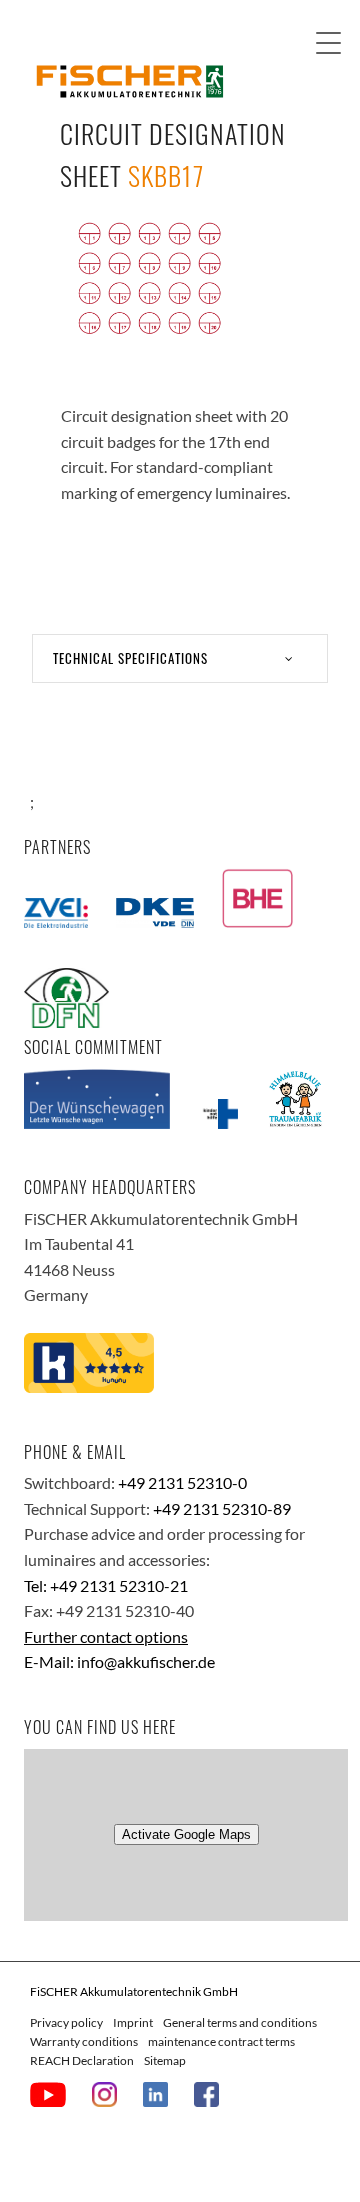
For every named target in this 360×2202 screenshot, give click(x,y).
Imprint (133, 2022)
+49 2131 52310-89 (222, 1508)
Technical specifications (130, 658)
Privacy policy (66, 2022)
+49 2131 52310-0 (182, 1482)
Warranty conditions (84, 2041)
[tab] (180, 658)
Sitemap (165, 2060)
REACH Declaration (82, 2060)
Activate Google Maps (186, 1834)
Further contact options (106, 1636)
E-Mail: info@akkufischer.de (119, 1661)
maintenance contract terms (221, 2041)
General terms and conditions (240, 2022)
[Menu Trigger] (328, 42)
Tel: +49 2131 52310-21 (106, 1585)
